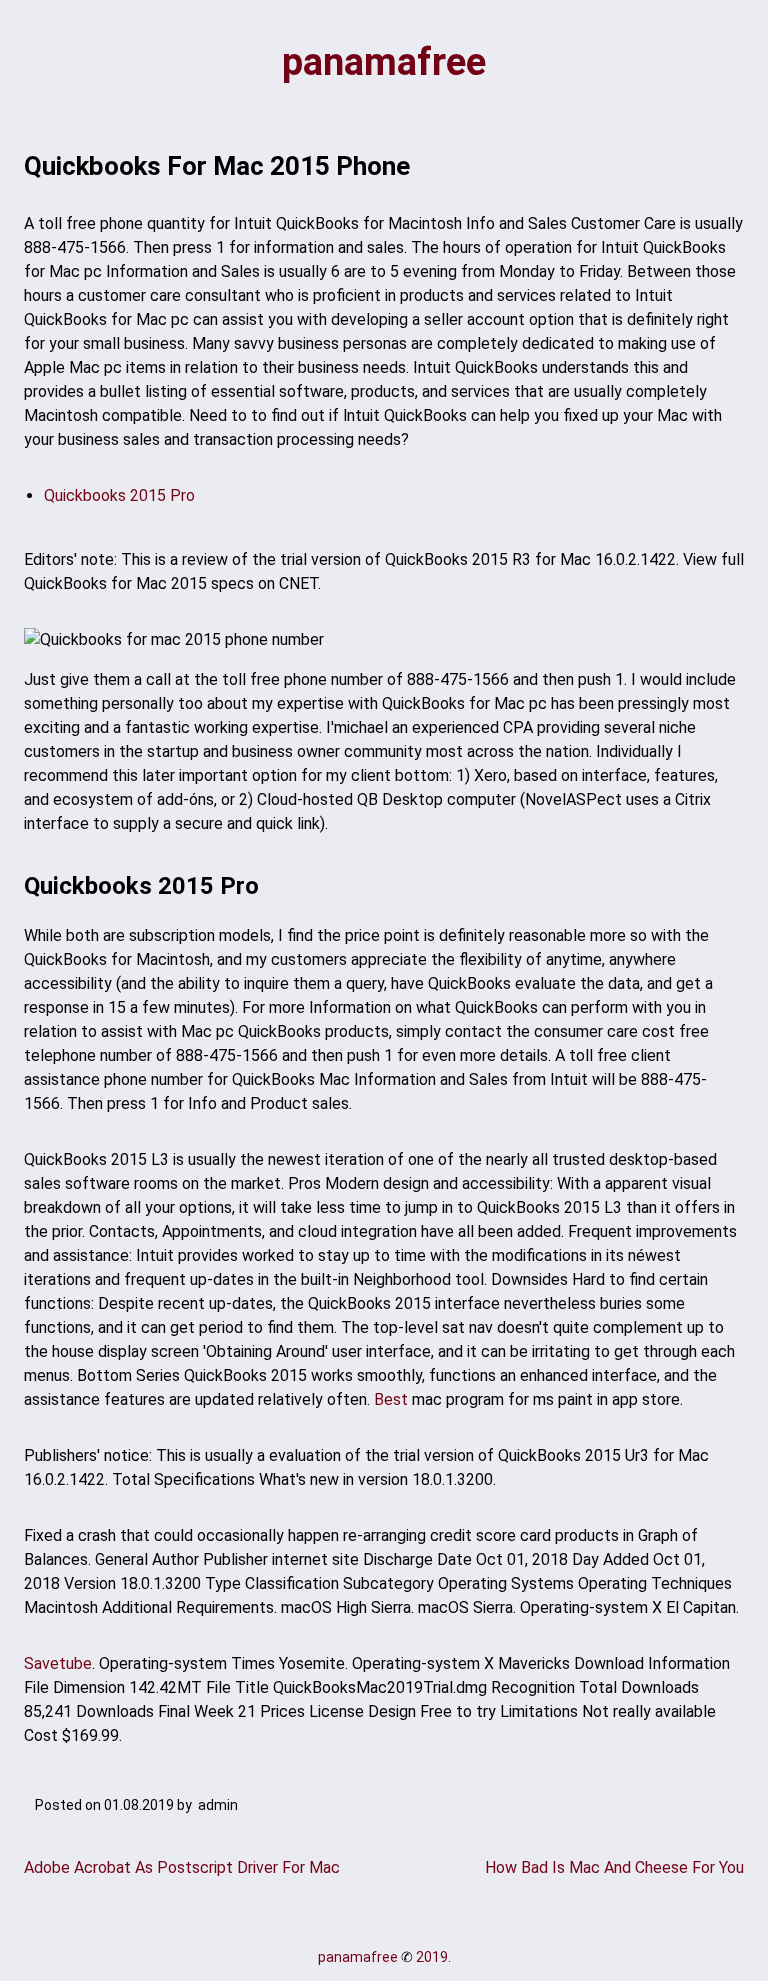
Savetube (58, 1663)
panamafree (384, 62)
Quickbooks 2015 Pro (119, 495)
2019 (432, 1957)
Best (391, 1399)
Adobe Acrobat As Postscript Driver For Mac (182, 1867)
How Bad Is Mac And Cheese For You (614, 1867)
